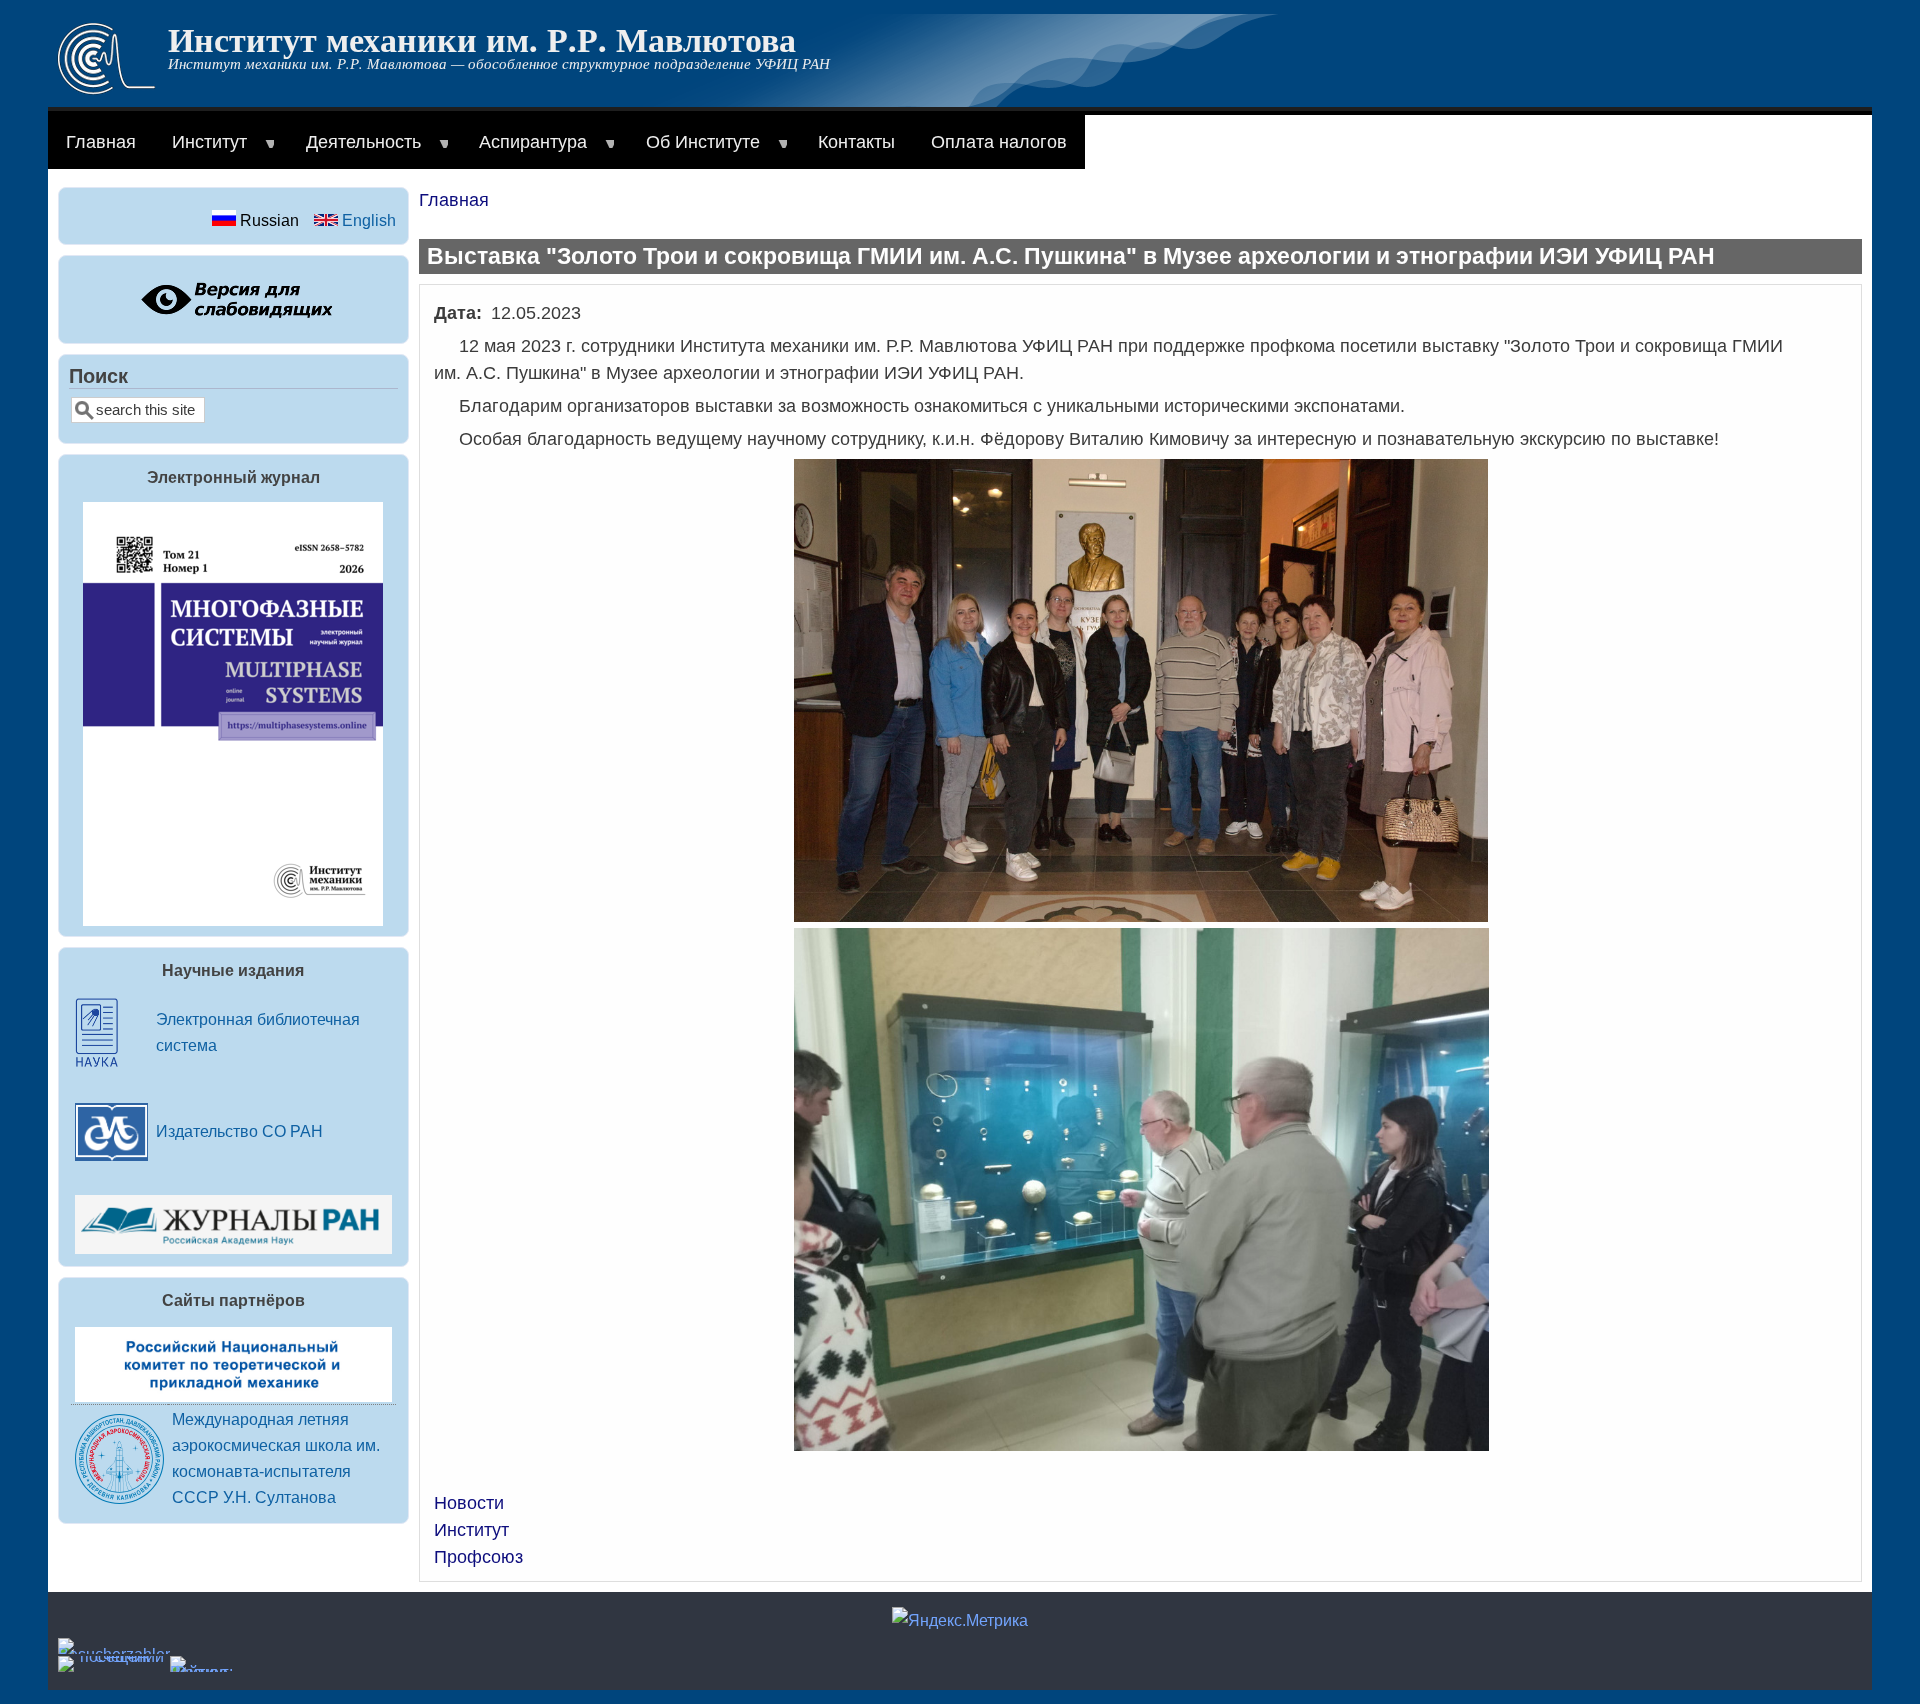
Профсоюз (478, 1557)
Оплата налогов (999, 142)
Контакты (856, 142)
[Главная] (106, 89)
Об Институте (694, 150)
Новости (469, 1503)
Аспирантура (524, 150)
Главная (101, 142)
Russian (267, 220)
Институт (200, 150)
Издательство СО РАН (239, 1131)
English (367, 220)
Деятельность (354, 150)
